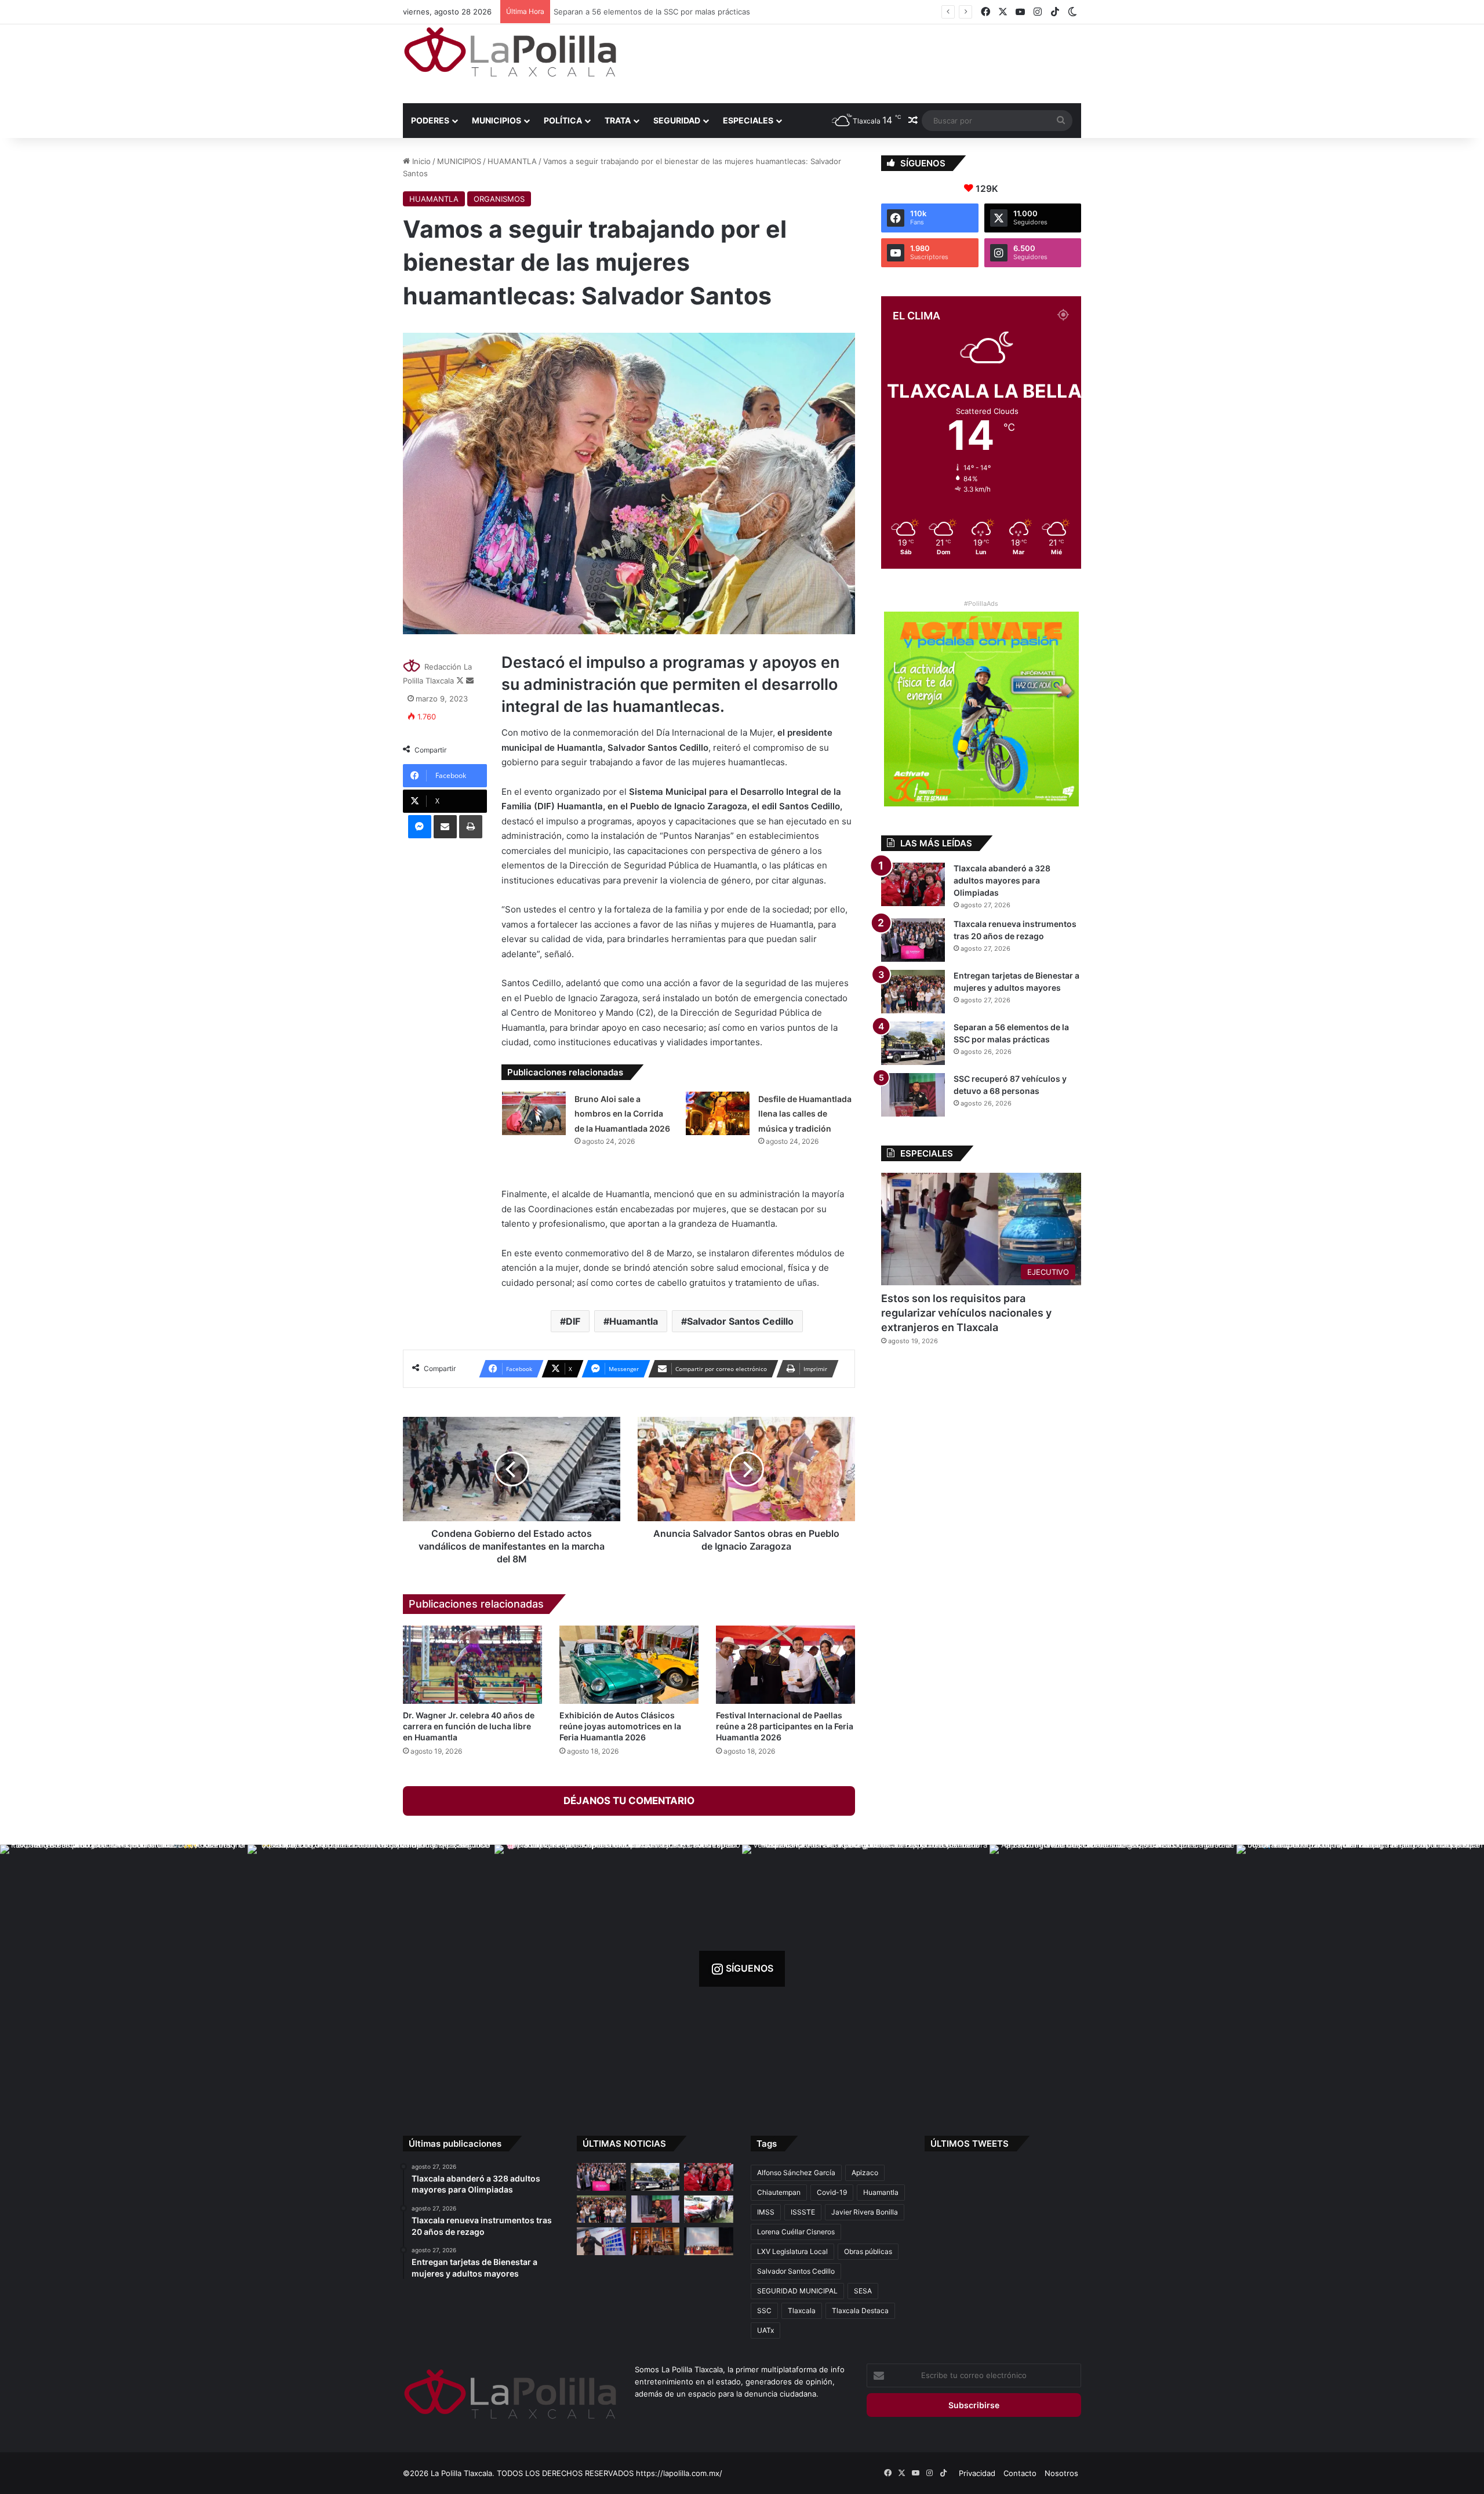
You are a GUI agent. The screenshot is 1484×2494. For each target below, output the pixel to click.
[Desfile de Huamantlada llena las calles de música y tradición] (718, 1113)
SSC (764, 2311)
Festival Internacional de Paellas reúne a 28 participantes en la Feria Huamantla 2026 (785, 1726)
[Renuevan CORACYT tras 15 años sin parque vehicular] (709, 2209)
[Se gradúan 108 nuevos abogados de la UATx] (709, 2241)
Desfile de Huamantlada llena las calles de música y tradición (805, 1114)
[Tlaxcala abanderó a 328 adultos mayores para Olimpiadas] (913, 884)
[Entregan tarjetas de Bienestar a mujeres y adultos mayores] (913, 992)
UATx (765, 2330)
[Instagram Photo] (124, 1968)
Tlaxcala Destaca (860, 2311)
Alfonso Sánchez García (796, 2173)
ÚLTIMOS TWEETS (970, 2144)
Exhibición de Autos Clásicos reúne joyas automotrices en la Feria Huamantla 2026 (620, 1726)
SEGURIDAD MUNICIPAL (797, 2291)
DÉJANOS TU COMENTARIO (629, 1801)
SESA (863, 2291)
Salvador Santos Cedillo (740, 1321)
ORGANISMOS (499, 199)
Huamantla (634, 1321)
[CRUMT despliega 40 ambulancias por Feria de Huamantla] (601, 2241)
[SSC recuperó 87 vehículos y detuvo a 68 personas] (913, 1095)
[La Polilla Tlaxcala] (510, 52)
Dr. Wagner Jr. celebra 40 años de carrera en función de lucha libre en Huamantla (469, 1726)
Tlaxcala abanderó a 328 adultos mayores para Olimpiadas (1002, 880)
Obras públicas (868, 2251)
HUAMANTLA (512, 161)
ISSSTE (803, 2212)
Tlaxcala (802, 2311)
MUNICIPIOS (497, 120)
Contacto (1020, 2473)
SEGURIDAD (677, 120)
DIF (573, 1321)
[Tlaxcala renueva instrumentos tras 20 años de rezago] (913, 940)
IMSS (766, 2212)
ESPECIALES (748, 120)
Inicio (420, 161)
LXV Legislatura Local (792, 2251)
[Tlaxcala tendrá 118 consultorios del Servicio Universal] (655, 2241)
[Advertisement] (858, 62)
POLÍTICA (563, 120)
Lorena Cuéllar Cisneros (796, 2232)
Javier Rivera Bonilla (865, 2212)
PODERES (430, 120)
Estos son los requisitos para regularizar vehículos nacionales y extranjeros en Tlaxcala (966, 1313)
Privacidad (977, 2473)
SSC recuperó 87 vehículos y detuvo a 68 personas (649, 12)
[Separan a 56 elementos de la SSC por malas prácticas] (913, 1043)
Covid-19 (832, 2192)
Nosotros (1061, 2473)
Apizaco (865, 2173)
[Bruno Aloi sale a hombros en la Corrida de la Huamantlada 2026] (534, 1113)
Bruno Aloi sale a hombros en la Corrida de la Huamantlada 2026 (622, 1114)
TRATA (618, 120)
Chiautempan (779, 2192)
